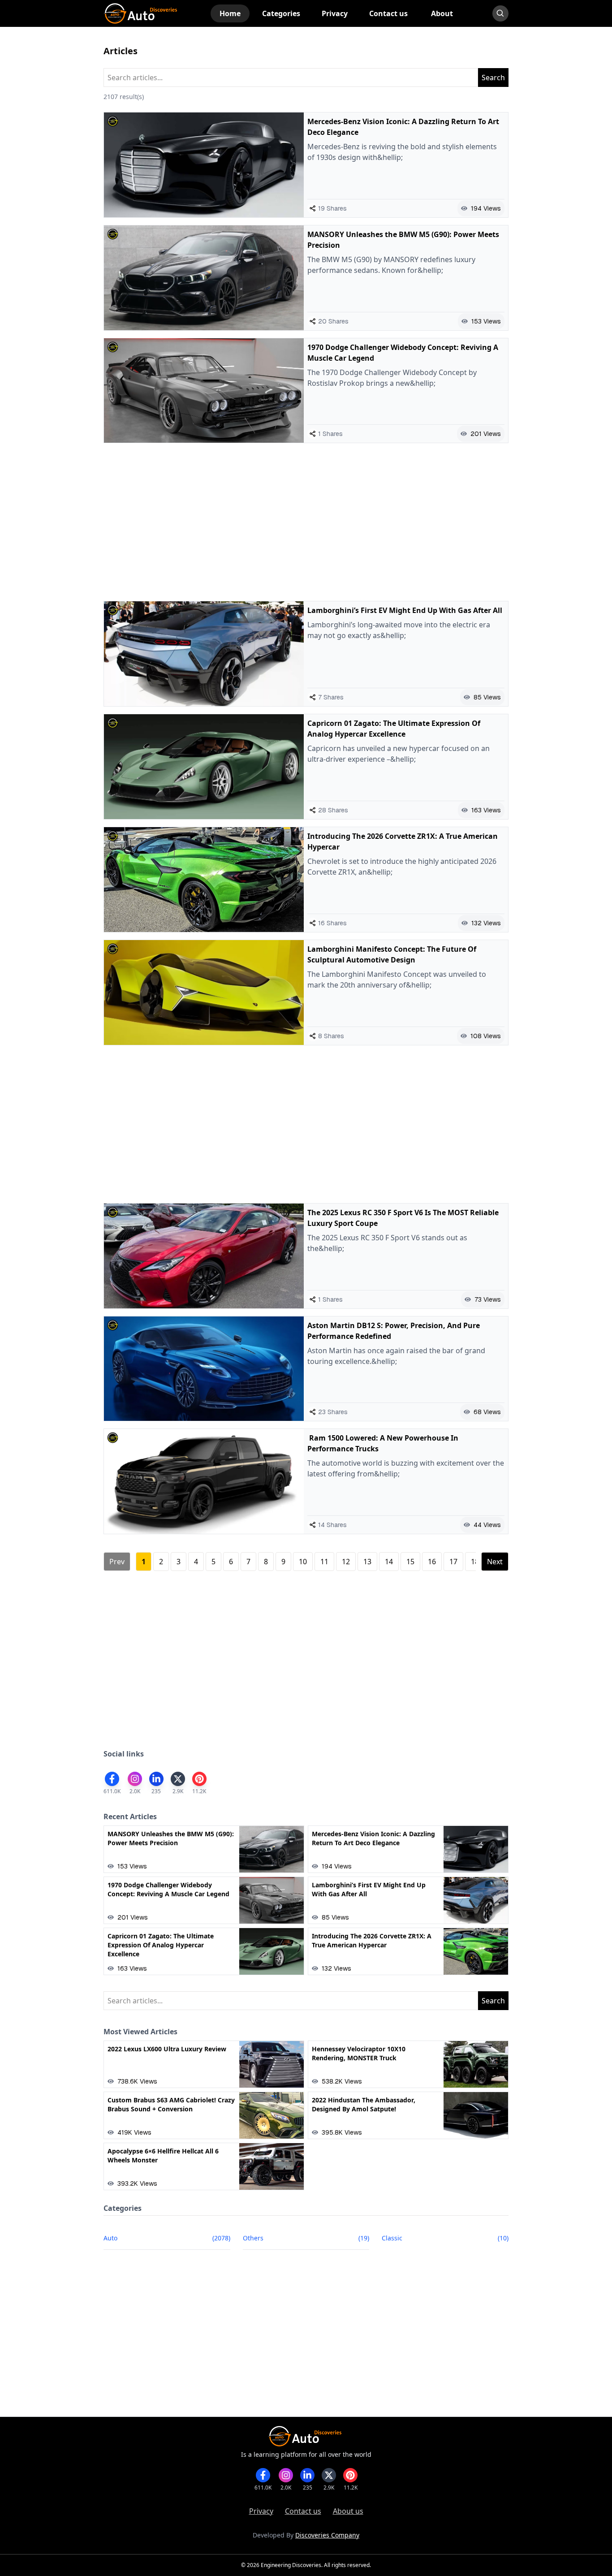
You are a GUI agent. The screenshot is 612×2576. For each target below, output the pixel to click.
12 (346, 1562)
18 (475, 1562)
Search (493, 78)
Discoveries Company (327, 2535)
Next (495, 1562)
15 (410, 1562)
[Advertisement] (306, 522)
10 (303, 1562)
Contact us (303, 2511)
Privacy (261, 2511)
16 (432, 1562)
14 (389, 1562)
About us (348, 2511)
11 (324, 1562)
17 (453, 1562)
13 (367, 1562)
